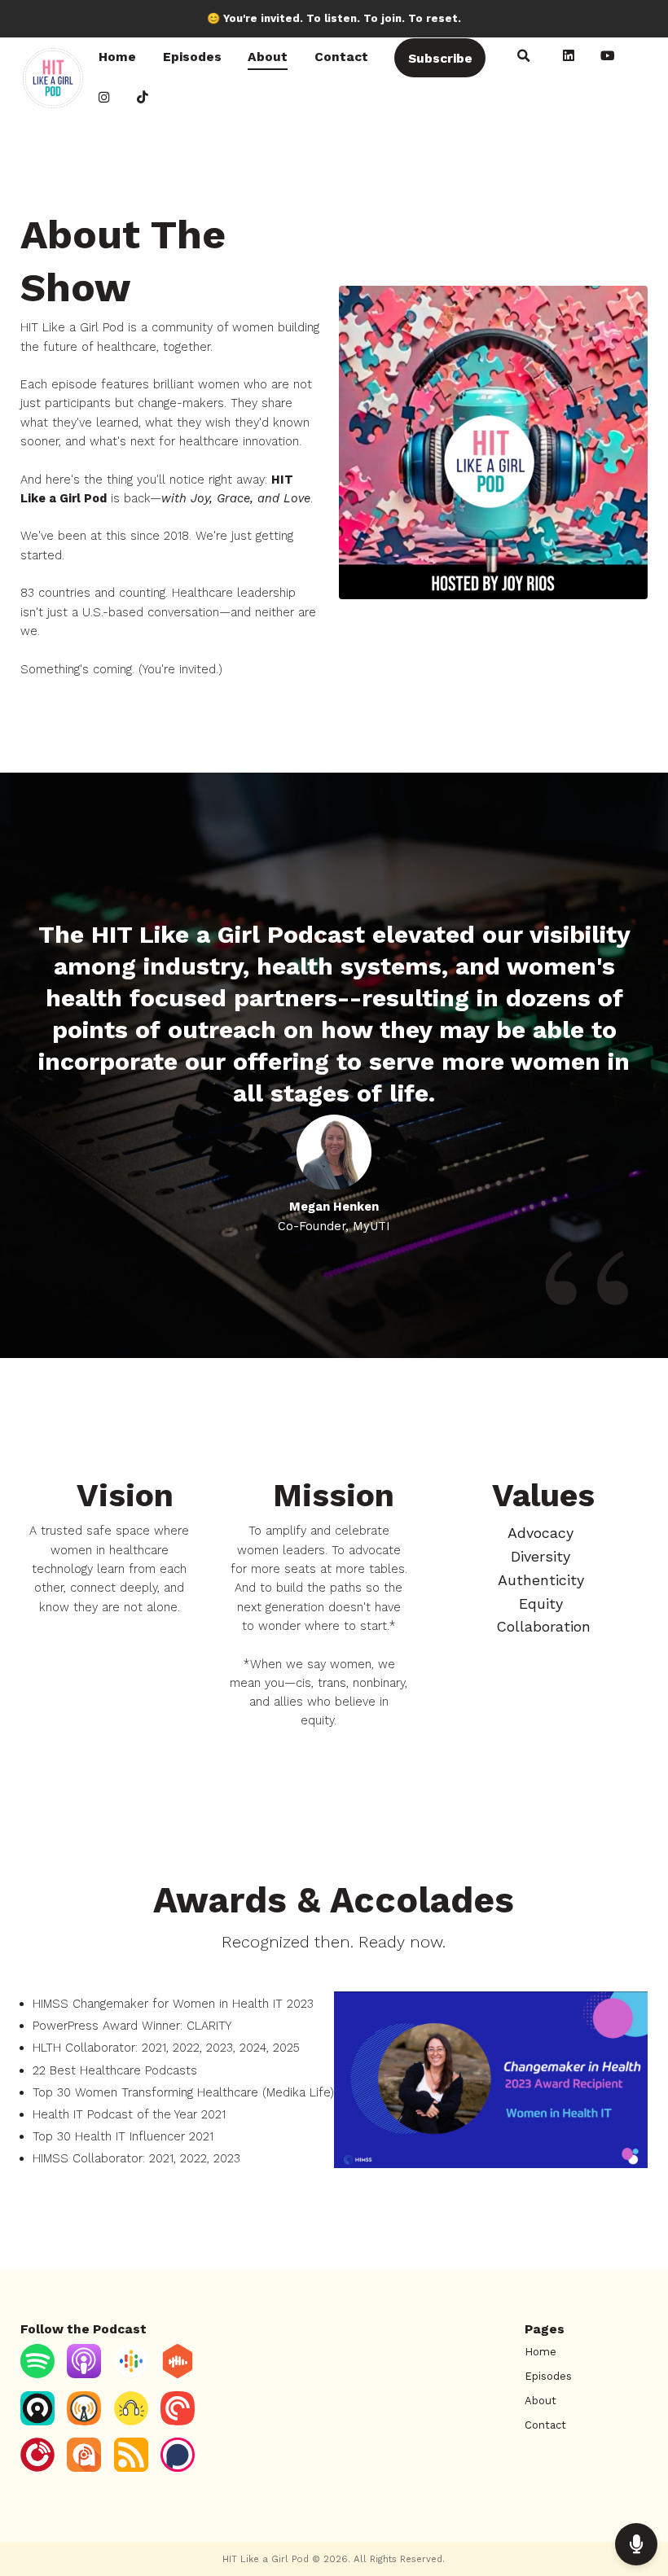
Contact (341, 57)
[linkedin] (568, 58)
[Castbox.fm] (178, 2374)
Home (117, 57)
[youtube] (608, 58)
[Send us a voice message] (636, 2544)
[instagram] (105, 99)
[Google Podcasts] (131, 2374)
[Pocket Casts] (178, 2422)
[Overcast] (84, 2422)
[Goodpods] (131, 2422)
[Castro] (37, 2422)
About (268, 57)
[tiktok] (143, 99)
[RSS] (131, 2468)
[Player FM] (37, 2468)
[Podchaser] (178, 2468)
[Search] (524, 58)
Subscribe (440, 58)
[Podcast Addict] (84, 2468)
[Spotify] (37, 2374)
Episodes (192, 57)
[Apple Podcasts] (84, 2374)
